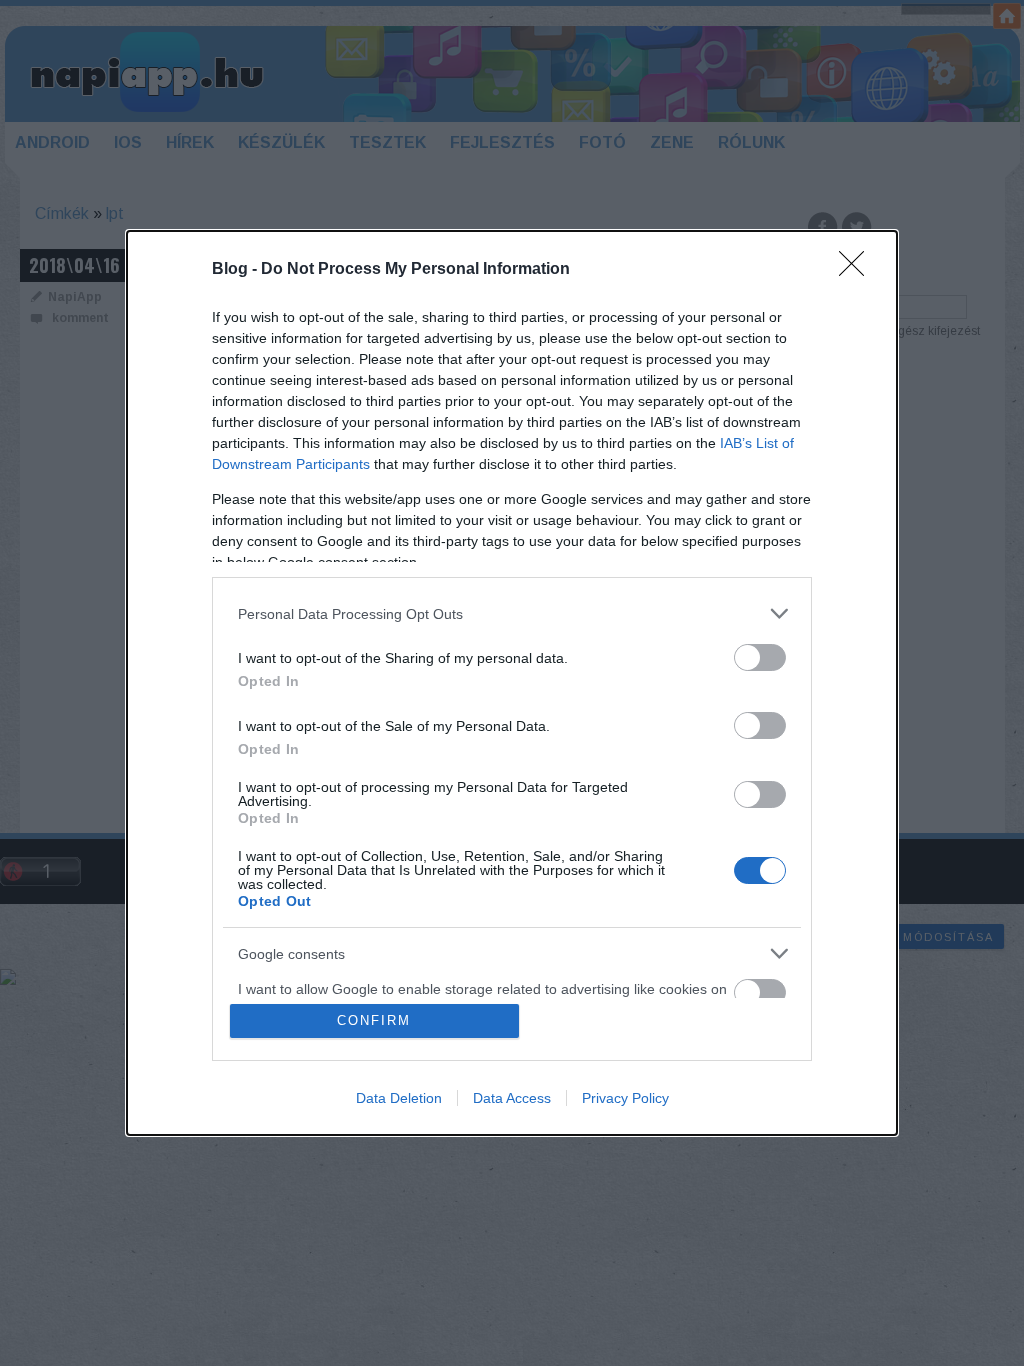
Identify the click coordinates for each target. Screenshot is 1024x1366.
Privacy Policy (625, 1098)
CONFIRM (374, 1020)
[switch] (760, 657)
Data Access (512, 1098)
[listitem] (512, 613)
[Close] (858, 270)
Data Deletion (399, 1098)
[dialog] (512, 683)
